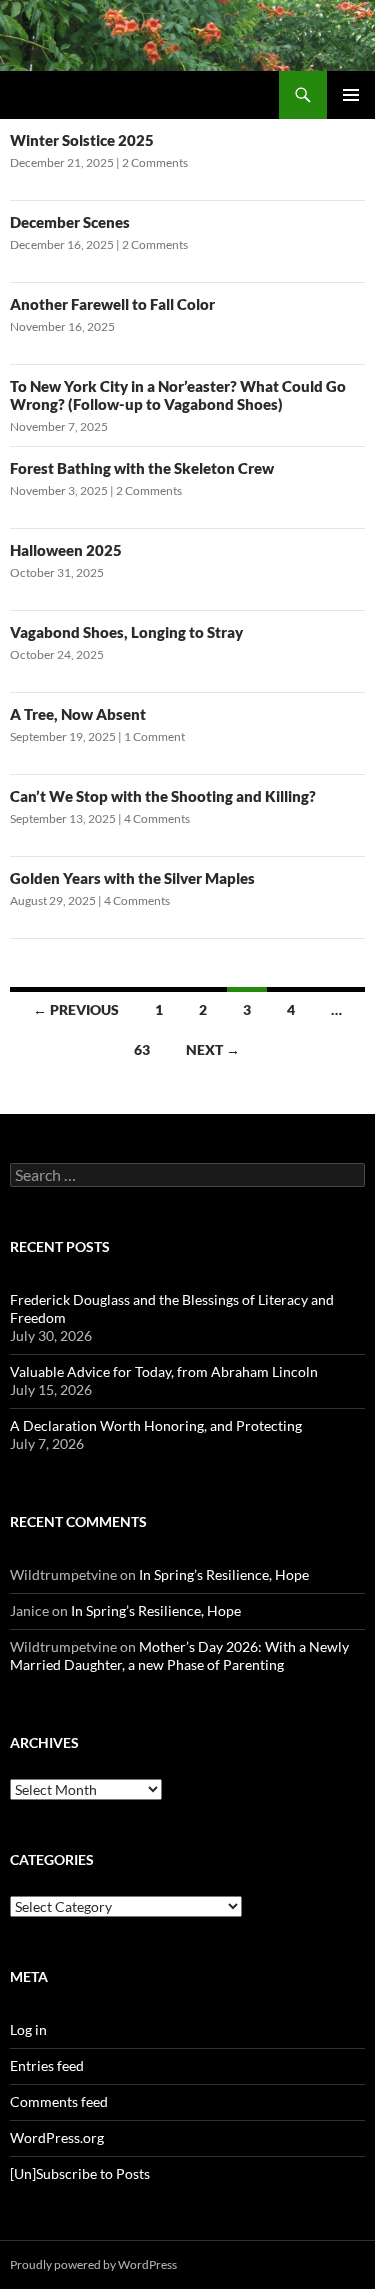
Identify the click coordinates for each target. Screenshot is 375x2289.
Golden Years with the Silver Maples (132, 878)
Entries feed (47, 2065)
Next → (213, 1049)
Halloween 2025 (66, 550)
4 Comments (157, 818)
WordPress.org (57, 2137)
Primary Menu (351, 95)
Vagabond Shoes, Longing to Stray (126, 632)
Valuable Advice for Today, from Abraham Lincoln (164, 1371)
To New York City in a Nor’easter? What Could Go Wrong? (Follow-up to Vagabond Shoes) (178, 395)
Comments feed (59, 2101)
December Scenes (70, 222)
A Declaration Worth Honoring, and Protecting (156, 1425)
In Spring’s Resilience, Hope (224, 1574)
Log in (28, 2029)
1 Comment (154, 736)
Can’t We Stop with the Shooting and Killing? (163, 796)
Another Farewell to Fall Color (112, 304)
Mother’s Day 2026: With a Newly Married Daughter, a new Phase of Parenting (179, 1655)
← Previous (76, 1009)
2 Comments (155, 162)
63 (142, 1049)
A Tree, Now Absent (78, 714)
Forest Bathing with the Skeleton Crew (142, 468)
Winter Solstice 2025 (82, 140)
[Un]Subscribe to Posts (80, 2173)
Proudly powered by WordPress (93, 2264)
